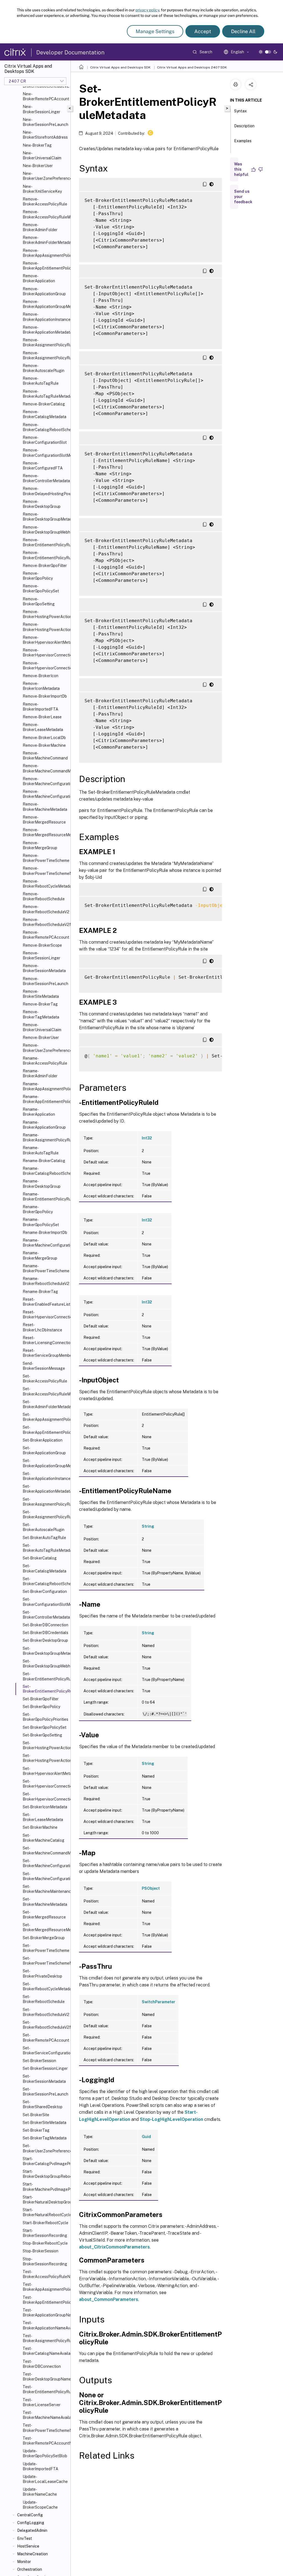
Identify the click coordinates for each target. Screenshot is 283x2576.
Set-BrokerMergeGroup (44, 1938)
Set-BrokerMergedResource (44, 1915)
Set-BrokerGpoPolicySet (44, 1727)
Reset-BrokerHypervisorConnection (45, 1315)
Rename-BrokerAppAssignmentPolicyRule (45, 1086)
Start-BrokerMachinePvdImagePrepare (45, 2187)
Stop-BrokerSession (40, 2251)
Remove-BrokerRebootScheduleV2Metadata (45, 922)
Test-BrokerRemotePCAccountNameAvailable (45, 2441)
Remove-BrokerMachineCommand (45, 756)
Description (244, 126)
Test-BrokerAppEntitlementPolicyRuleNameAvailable (45, 2300)
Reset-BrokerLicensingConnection (45, 1340)
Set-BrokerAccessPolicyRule (45, 1379)
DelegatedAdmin (32, 2530)
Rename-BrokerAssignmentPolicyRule (45, 1137)
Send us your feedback (243, 197)
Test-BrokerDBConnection (42, 2364)
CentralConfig (30, 2515)
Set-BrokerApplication (43, 1440)
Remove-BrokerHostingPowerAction (45, 614)
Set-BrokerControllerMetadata (45, 1615)
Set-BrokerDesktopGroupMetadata (45, 1651)
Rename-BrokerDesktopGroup (42, 1184)
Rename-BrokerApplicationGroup (44, 1125)
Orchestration (30, 2569)
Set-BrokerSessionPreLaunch (45, 2092)
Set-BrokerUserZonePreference (45, 2148)
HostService (28, 2546)
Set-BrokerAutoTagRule (44, 1538)
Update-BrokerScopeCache (40, 2505)
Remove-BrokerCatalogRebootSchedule (45, 427)
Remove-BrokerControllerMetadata (45, 478)
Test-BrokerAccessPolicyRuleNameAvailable (45, 2274)
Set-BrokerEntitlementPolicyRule (45, 1676)
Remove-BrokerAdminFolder (40, 227)
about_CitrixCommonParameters (114, 2247)
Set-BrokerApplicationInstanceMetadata (45, 1476)
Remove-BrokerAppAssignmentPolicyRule (45, 253)
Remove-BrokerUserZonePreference (45, 1048)
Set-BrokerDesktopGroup (45, 1640)
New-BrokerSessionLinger (41, 109)
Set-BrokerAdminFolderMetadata (45, 1404)
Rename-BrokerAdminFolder (40, 1073)
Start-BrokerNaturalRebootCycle (45, 2212)
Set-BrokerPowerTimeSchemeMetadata (45, 1961)
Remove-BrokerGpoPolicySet (41, 588)
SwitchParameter (158, 2002)
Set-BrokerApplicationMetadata (45, 1489)
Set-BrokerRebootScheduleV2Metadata (45, 2025)
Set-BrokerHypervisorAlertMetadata (45, 1771)
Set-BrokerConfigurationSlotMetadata (45, 1602)
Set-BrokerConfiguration (45, 1591)
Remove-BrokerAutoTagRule (41, 381)
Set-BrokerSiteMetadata (44, 2123)
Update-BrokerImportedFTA (40, 2466)
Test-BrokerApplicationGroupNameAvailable (45, 2313)
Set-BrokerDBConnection (45, 1625)
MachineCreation (32, 2554)
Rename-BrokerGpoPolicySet (41, 1222)
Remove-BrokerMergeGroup (40, 845)
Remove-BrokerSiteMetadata (41, 994)
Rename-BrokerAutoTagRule (41, 1150)
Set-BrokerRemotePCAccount (45, 2037)
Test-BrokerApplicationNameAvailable (45, 2325)
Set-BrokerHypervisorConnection (45, 1784)
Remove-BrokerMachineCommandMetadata (45, 768)
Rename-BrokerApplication (39, 1112)
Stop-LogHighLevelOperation (171, 2119)
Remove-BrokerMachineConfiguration (45, 781)
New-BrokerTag (37, 145)
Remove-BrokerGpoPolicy (38, 576)
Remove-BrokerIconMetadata (41, 686)
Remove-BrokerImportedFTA (40, 707)
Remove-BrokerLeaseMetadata (43, 727)
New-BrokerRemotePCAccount (45, 96)
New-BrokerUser (38, 166)
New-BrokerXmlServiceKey (42, 189)
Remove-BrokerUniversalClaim (42, 1027)
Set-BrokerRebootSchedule (44, 1999)
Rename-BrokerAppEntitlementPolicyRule (45, 1099)
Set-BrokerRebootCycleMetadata (45, 1986)
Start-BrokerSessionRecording (45, 2233)
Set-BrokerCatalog (40, 1558)
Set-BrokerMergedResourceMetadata (45, 1927)
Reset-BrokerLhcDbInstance (42, 1327)
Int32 (147, 1138)
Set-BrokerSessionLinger (45, 2068)
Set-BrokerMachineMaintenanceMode (45, 1889)
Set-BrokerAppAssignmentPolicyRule (45, 1417)
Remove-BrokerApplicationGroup (44, 291)
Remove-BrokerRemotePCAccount (45, 935)
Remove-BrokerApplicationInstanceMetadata (45, 317)
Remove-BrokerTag (40, 1004)
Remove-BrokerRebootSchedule (44, 896)
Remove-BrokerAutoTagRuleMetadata (45, 394)
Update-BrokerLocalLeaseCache (45, 2479)
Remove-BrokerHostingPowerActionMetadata (45, 627)
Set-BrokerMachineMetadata (45, 1902)
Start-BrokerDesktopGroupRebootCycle (45, 2174)
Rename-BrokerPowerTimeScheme (45, 1268)
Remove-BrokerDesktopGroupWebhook (45, 530)
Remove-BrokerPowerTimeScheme (45, 858)
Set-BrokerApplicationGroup (44, 1450)
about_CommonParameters (109, 2299)
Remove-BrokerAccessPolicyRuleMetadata (45, 214)
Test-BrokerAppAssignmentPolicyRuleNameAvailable (45, 2287)
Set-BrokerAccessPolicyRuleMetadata (45, 1391)
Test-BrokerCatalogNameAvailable (45, 2351)
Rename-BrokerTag (40, 1292)
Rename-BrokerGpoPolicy (38, 1209)
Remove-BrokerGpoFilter (45, 566)
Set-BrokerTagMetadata (45, 2138)
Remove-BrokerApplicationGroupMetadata (45, 304)
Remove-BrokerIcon (40, 676)
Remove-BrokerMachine (44, 745)
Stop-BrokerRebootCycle (45, 2243)
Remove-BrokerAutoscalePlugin (44, 368)
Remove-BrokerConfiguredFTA (43, 466)
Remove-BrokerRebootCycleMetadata (45, 884)
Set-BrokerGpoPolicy (41, 1707)
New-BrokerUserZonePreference (45, 176)
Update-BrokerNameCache (40, 2492)
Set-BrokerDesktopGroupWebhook (45, 1664)
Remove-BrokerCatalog (44, 404)
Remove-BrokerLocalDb (44, 738)
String (148, 1526)
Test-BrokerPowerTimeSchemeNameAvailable (45, 2428)
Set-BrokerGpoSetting (42, 1735)
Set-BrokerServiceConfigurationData (45, 2050)
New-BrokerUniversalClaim (42, 155)
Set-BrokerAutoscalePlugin (44, 1527)
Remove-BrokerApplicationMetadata (45, 330)
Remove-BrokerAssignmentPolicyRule (45, 342)
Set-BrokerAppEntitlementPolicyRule (45, 1430)
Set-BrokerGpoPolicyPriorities (45, 1717)
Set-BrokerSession (39, 2061)
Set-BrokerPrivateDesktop (42, 1973)
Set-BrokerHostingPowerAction (45, 1745)
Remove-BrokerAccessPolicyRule (45, 202)
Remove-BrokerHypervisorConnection (45, 653)
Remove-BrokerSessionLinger (41, 956)
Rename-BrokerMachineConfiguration (45, 1243)
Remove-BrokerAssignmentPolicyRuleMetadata (45, 355)
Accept (203, 31)
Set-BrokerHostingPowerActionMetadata (45, 1758)
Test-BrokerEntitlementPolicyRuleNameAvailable (45, 2389)
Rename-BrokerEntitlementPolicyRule (45, 1197)
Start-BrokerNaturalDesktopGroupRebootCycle (45, 2200)
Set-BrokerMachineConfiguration (45, 1863)
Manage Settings (155, 31)
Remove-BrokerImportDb (45, 696)
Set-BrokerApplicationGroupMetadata (45, 1463)
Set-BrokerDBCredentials (45, 1633)
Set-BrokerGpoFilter (41, 1699)
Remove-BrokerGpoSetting (39, 601)
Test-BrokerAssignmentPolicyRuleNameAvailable (45, 2338)
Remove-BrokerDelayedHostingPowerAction (45, 491)
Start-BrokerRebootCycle (45, 2223)
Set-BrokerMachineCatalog (44, 1838)
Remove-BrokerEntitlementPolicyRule (45, 542)
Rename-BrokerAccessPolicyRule (45, 1061)
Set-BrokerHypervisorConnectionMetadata (45, 1796)
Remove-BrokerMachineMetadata (45, 807)
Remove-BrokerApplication (39, 278)
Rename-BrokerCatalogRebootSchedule (45, 1171)
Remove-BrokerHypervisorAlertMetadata (45, 640)
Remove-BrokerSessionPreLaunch (45, 981)
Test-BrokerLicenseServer (42, 2402)
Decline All (243, 31)
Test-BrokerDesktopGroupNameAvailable (45, 2377)
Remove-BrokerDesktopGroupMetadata (45, 517)
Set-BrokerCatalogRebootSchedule (45, 1581)
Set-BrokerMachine (40, 1827)
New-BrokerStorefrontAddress (45, 135)
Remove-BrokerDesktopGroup (42, 504)
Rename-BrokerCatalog (44, 1161)
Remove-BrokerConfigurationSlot (45, 440)
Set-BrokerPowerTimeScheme (45, 1948)
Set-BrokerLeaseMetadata (43, 1817)
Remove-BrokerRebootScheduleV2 (45, 909)
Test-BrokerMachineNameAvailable (45, 2415)
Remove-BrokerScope (42, 945)
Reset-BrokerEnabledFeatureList (45, 1302)
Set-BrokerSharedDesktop (43, 2104)
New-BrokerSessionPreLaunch (45, 122)
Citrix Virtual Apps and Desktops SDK (120, 67)
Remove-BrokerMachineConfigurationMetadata (45, 794)
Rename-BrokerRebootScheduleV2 (45, 1281)
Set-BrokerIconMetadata (45, 1807)
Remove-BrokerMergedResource (44, 820)
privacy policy (147, 10)
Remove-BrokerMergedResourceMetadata (45, 832)
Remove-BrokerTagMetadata (41, 1014)
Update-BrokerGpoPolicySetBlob (45, 2453)
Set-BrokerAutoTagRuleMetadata (45, 1548)
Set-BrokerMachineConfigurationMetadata (45, 1876)
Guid (146, 2137)
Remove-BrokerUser (41, 1038)
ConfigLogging (31, 2523)
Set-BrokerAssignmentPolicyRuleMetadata (45, 1514)
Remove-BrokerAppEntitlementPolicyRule (45, 266)
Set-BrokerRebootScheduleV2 (45, 2012)
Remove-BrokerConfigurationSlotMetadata (45, 453)
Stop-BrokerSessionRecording (45, 2261)
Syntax (240, 111)
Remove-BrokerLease (42, 717)
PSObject (151, 1888)
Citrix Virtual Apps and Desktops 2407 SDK (192, 67)
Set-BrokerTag (36, 2130)
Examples (243, 141)
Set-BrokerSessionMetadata (44, 2079)
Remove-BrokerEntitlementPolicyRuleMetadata (45, 555)
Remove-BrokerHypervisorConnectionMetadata (45, 666)
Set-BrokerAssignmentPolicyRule (45, 1502)
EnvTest (25, 2538)
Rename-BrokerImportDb (45, 1232)
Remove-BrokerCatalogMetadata (44, 414)
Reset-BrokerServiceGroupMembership (45, 1353)
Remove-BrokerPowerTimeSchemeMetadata (45, 871)
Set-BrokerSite (36, 2115)
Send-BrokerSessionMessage (44, 1366)
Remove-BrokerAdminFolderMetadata (45, 240)
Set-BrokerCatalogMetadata (44, 1568)
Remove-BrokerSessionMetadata (44, 968)
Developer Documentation (70, 52)
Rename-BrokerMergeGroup (40, 1255)
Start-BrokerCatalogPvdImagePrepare (45, 2161)
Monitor (24, 2562)
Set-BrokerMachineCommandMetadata (45, 1851)
